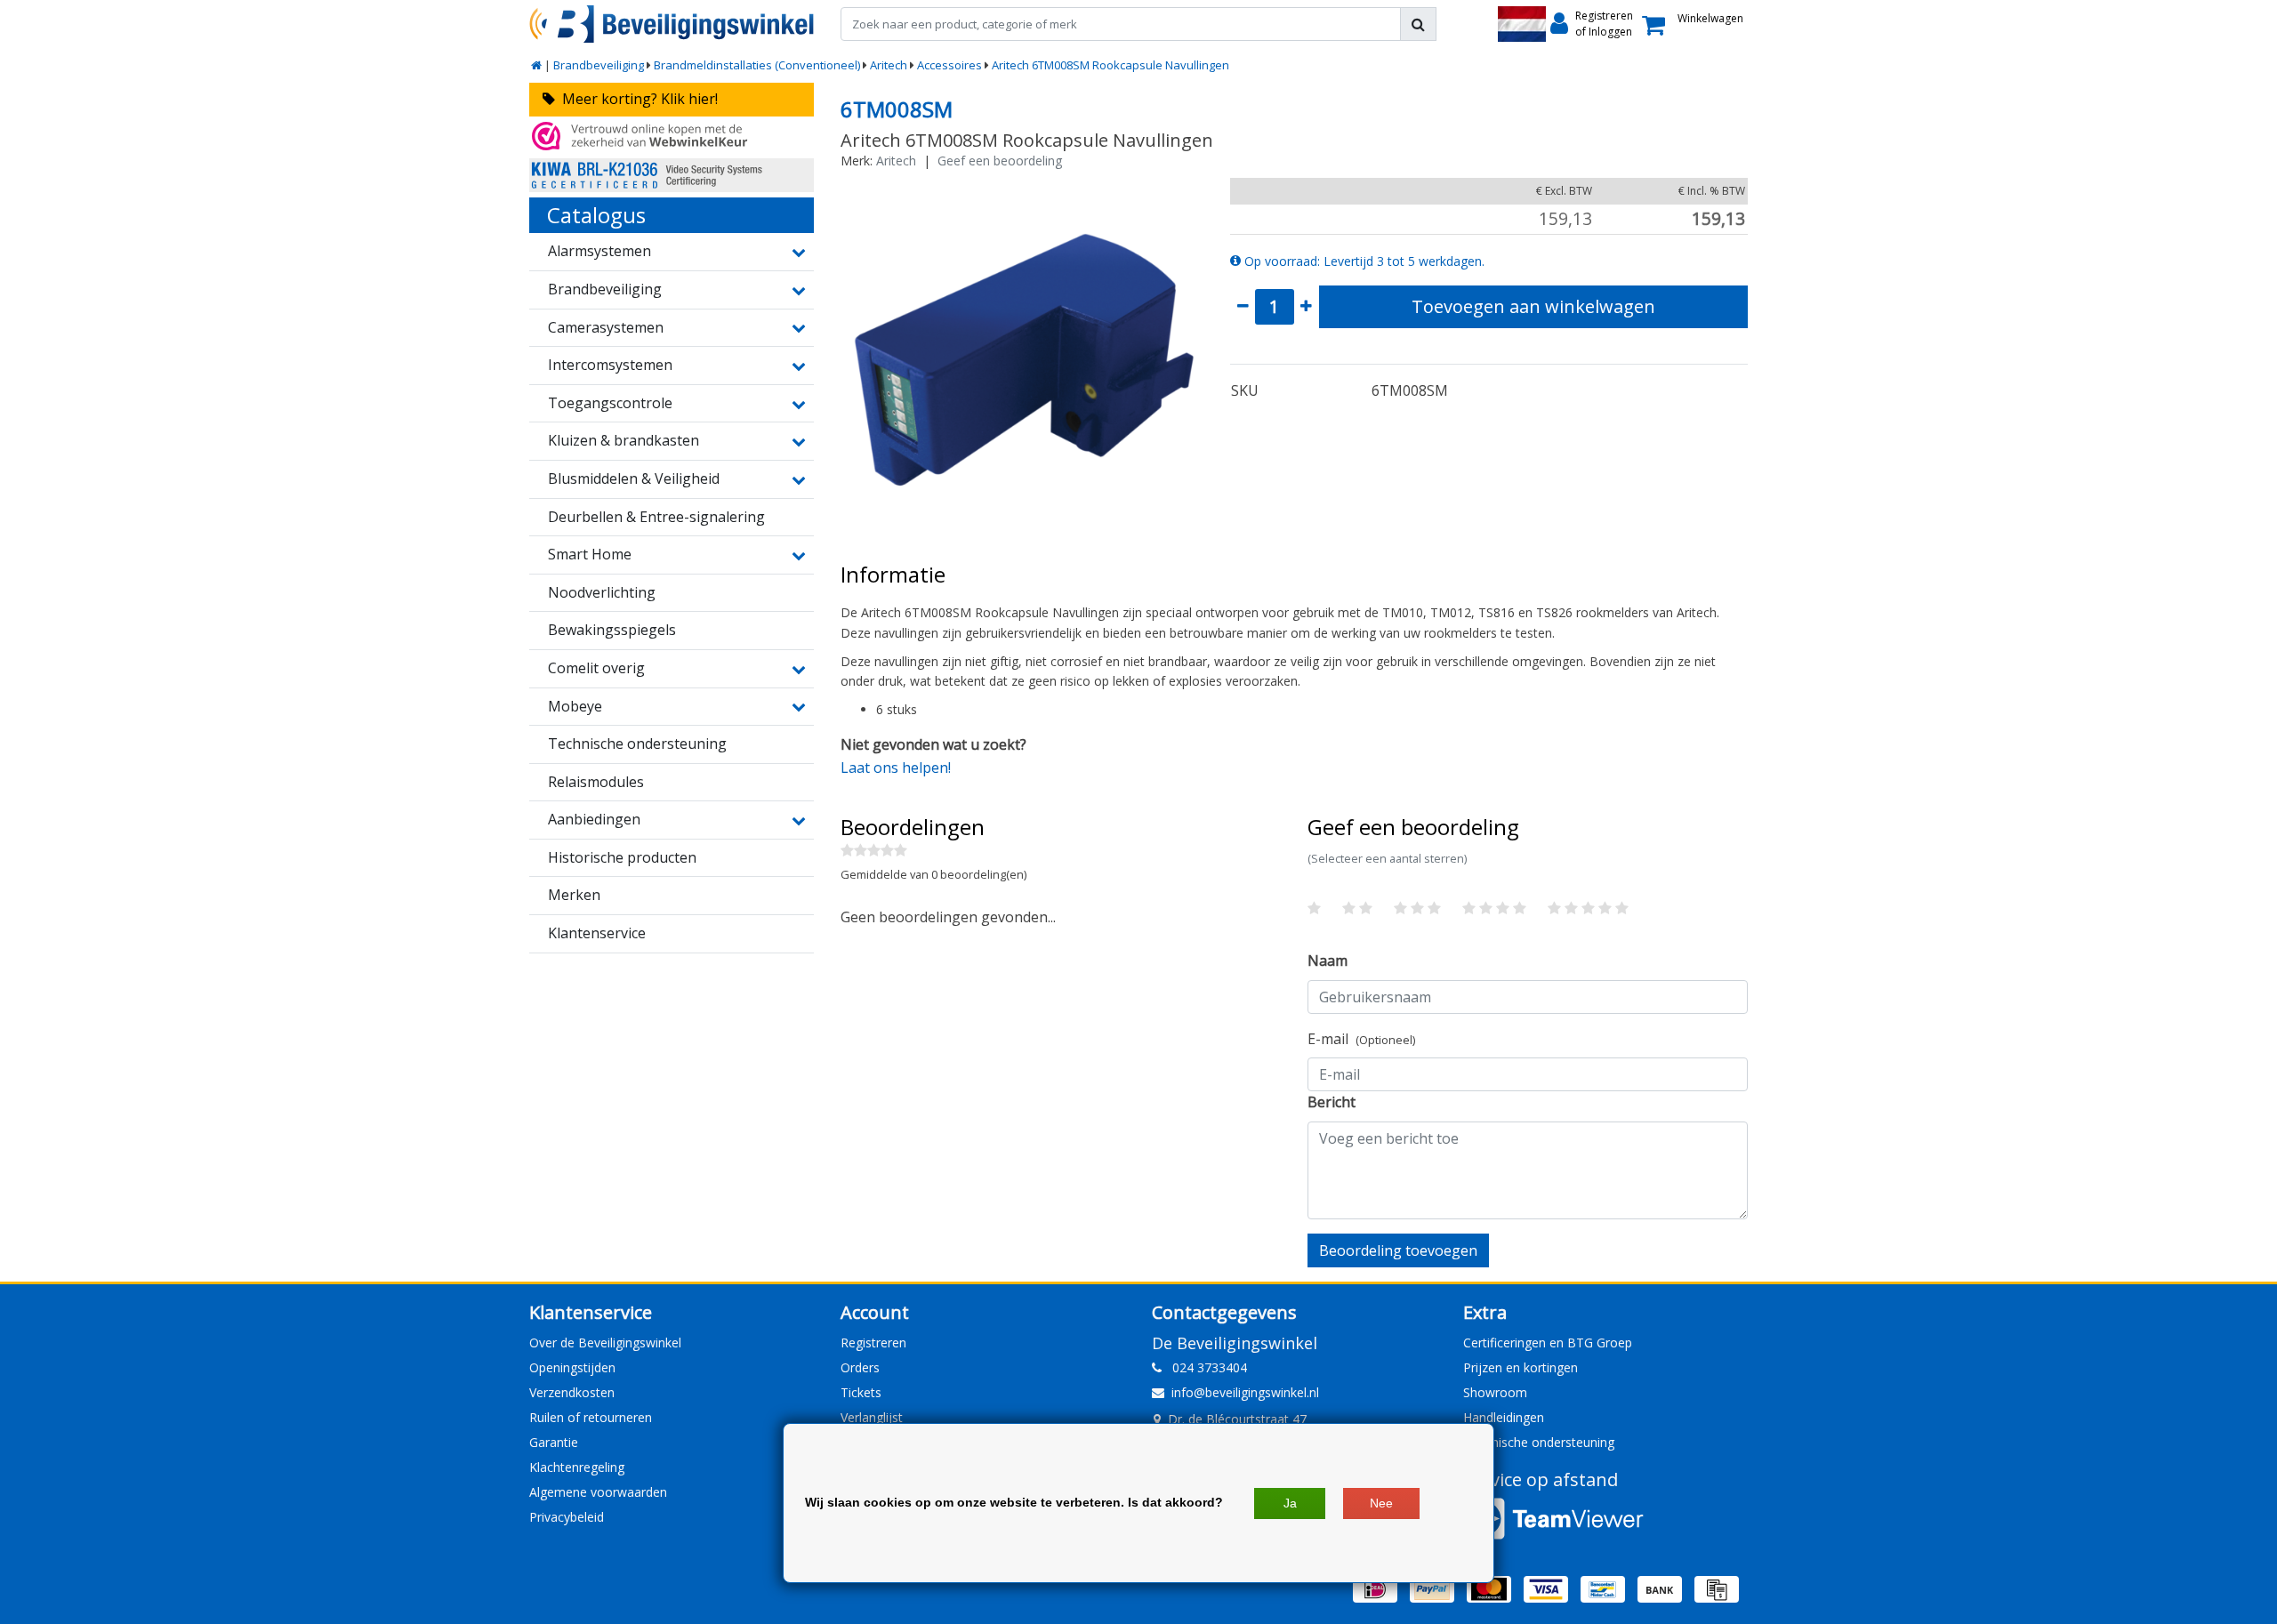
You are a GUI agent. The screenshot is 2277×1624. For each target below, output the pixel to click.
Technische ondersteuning (1539, 1442)
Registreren (873, 1343)
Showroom (1495, 1392)
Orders (860, 1367)
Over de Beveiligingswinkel (605, 1343)
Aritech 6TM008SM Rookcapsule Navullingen (1110, 65)
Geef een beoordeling (1000, 161)
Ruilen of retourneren (591, 1417)
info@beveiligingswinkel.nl (1245, 1392)
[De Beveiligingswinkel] (672, 24)
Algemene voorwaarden (598, 1492)
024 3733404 (1204, 1367)
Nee (1381, 1503)
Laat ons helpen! (896, 768)
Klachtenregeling (577, 1467)
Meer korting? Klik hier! (636, 99)
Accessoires (949, 65)
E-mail (1361, 1039)
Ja (1290, 1503)
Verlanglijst (872, 1417)
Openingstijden (572, 1367)
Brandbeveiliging (599, 65)
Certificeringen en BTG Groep (1548, 1343)
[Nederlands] (1522, 24)
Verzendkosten (572, 1392)
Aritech (889, 65)
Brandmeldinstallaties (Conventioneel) (757, 65)
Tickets (861, 1392)
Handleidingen (1504, 1417)
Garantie (554, 1442)
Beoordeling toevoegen (1398, 1250)
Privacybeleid (567, 1517)
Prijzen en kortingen (1521, 1367)
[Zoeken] (1418, 24)
